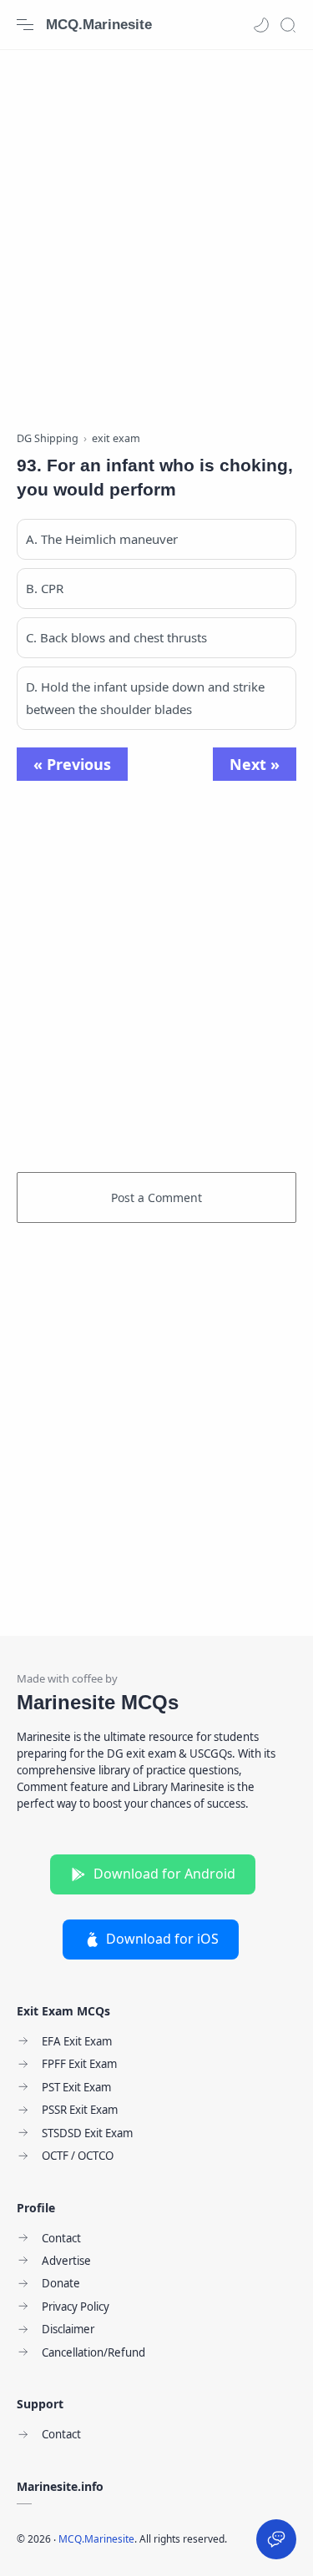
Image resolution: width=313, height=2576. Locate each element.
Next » (255, 764)
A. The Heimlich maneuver (102, 539)
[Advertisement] (156, 231)
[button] (261, 25)
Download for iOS (162, 1939)
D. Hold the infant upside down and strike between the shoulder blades (145, 698)
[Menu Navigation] (25, 25)
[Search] (288, 25)
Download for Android (164, 1874)
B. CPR (45, 588)
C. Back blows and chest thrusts (116, 637)
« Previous (72, 764)
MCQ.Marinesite (99, 24)
